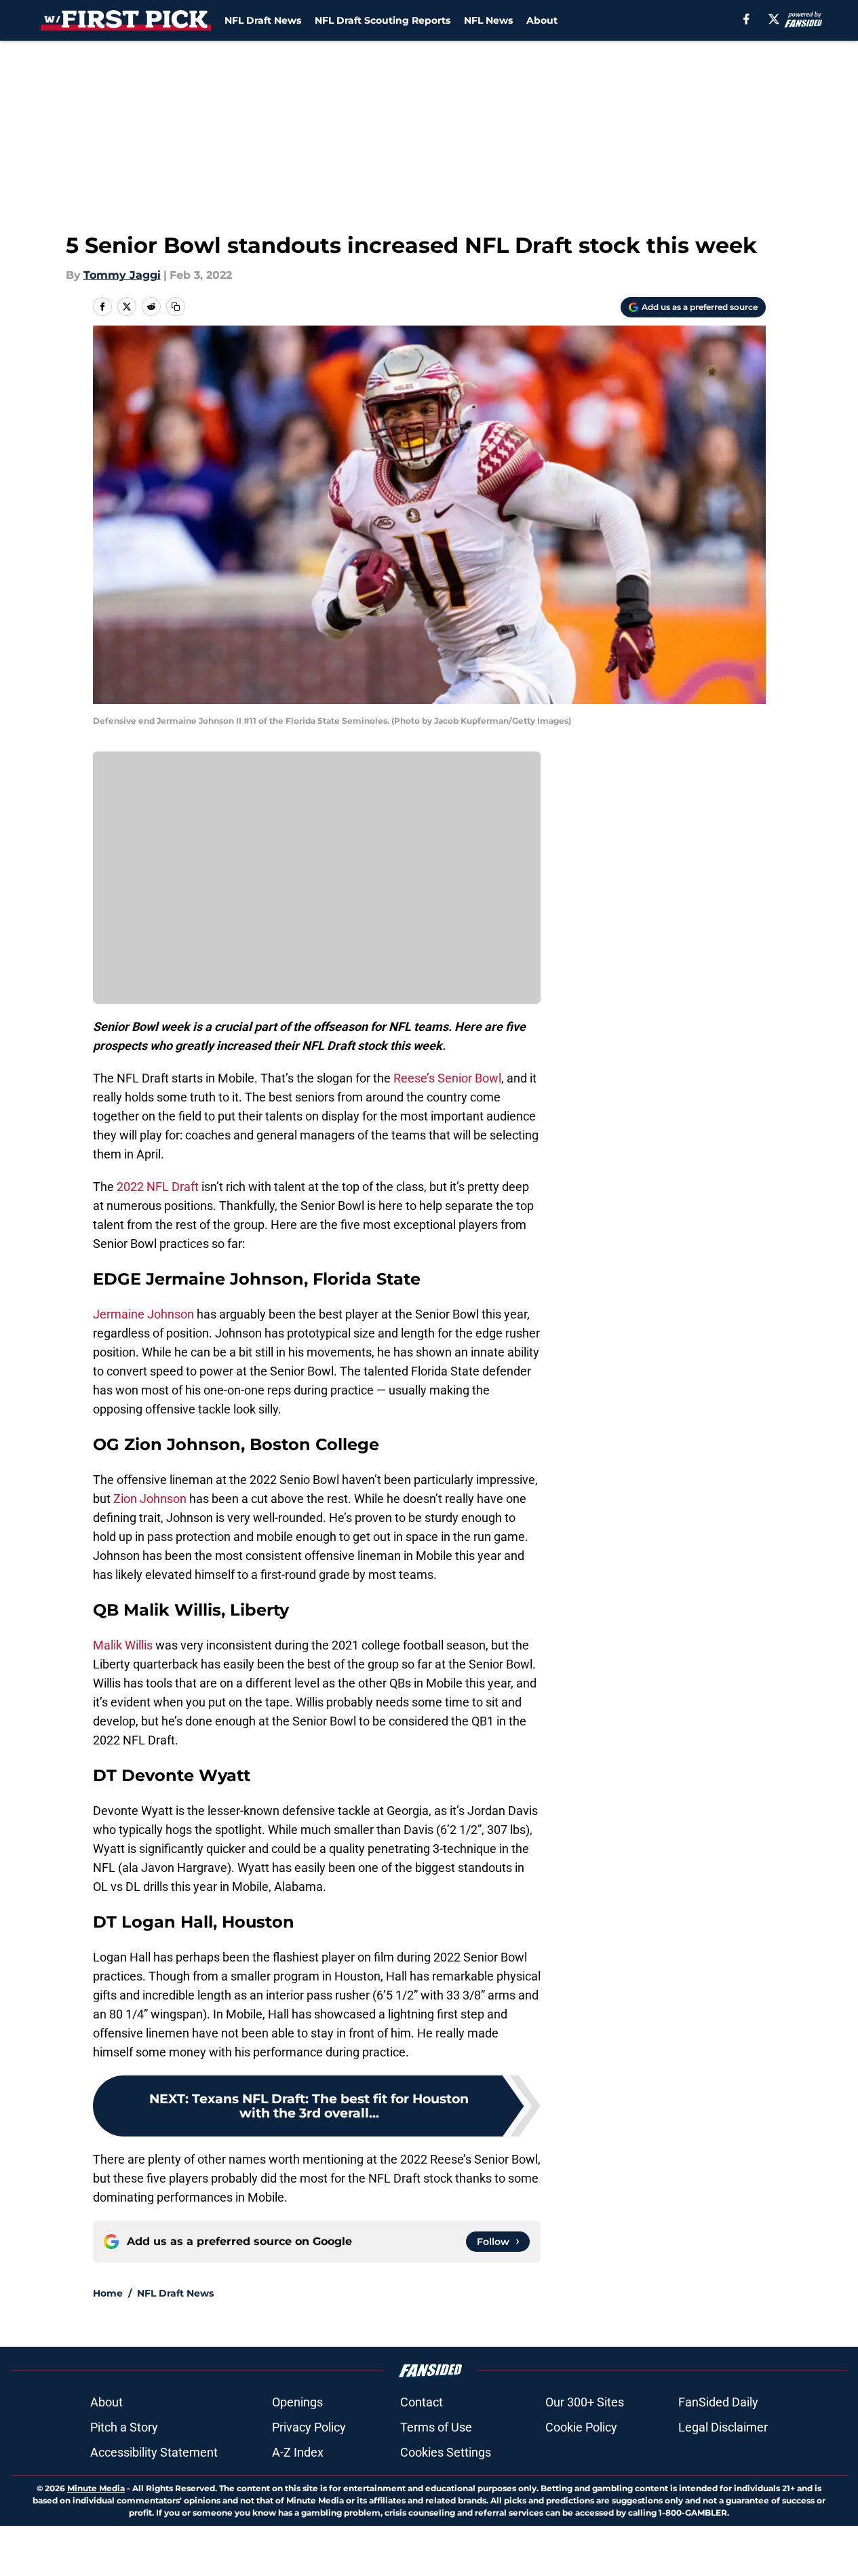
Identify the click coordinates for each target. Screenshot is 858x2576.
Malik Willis (123, 1645)
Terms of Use (436, 2427)
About (542, 20)
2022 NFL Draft (156, 1187)
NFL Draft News (263, 20)
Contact (422, 2402)
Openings (297, 2402)
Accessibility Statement (154, 2452)
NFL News (488, 20)
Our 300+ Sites (585, 2402)
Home (108, 2293)
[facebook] (746, 19)
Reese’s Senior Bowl (447, 1078)
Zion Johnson (150, 1499)
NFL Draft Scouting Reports (383, 20)
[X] (774, 19)
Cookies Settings (446, 2452)
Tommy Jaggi (122, 275)
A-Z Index (298, 2452)
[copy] (176, 307)
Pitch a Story (124, 2427)
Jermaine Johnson (143, 1314)
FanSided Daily (718, 2402)
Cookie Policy (581, 2427)
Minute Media (96, 2488)
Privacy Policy (309, 2427)
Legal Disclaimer (723, 2427)
